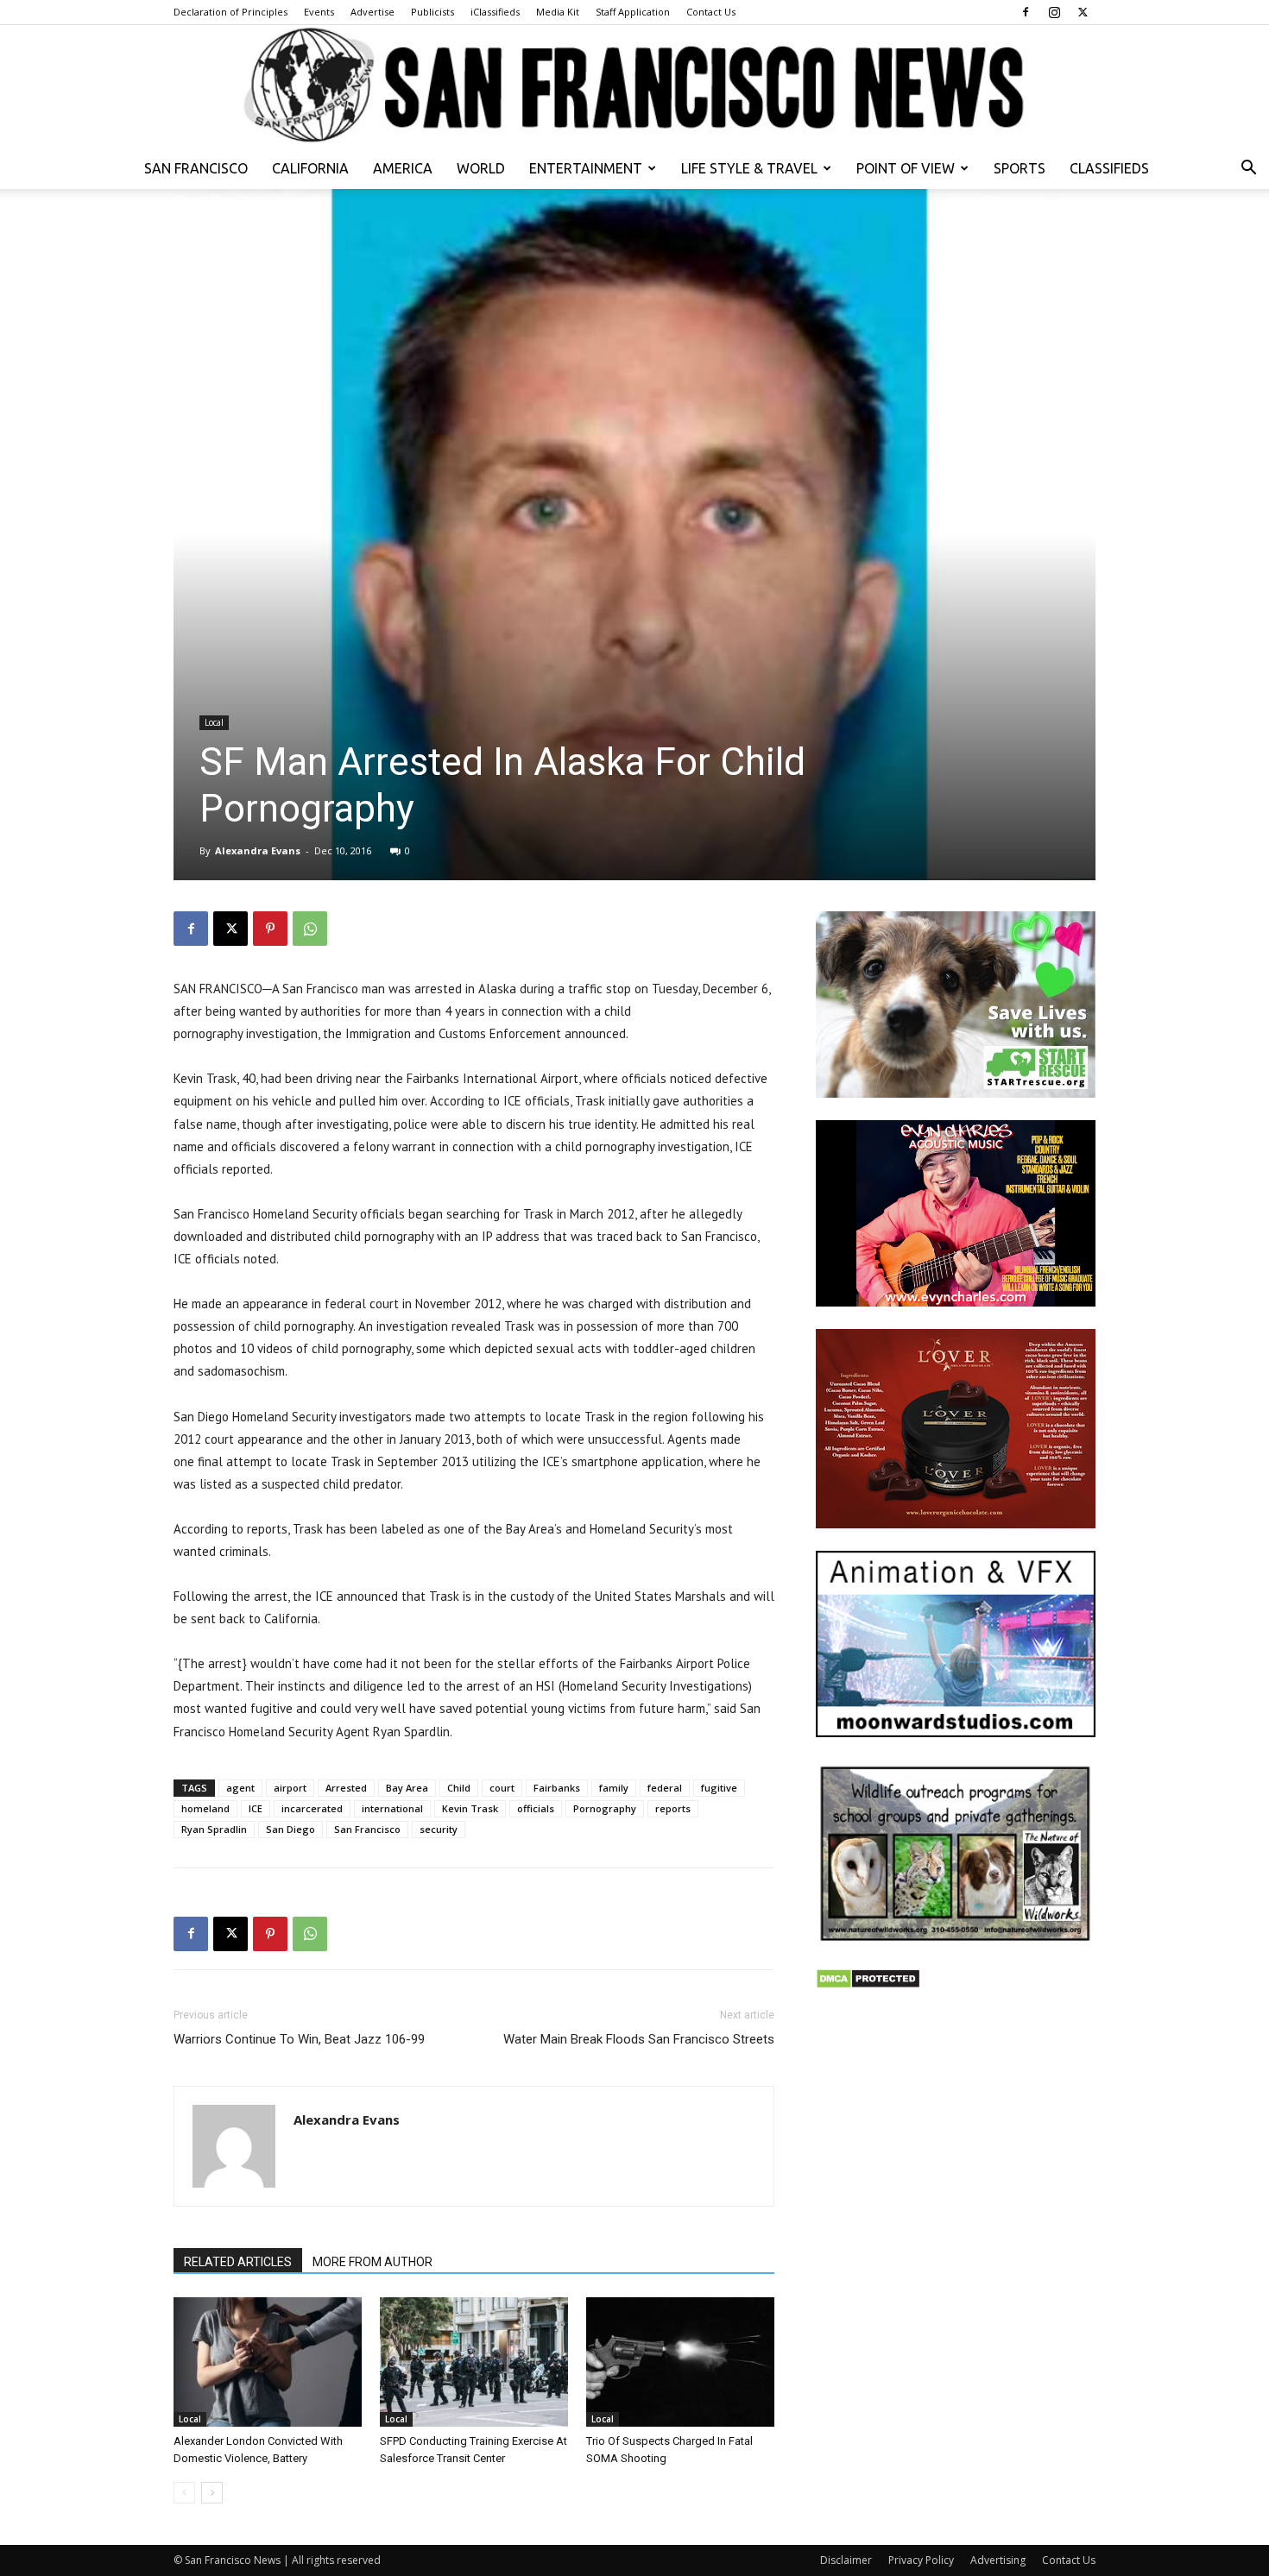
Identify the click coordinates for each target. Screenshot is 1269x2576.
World (481, 168)
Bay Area (407, 1788)
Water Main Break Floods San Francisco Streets (639, 2039)
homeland (205, 1808)
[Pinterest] (270, 929)
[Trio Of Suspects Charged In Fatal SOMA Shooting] (680, 2362)
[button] (1248, 170)
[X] (1083, 12)
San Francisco (196, 168)
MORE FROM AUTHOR (372, 2262)
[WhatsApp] (310, 929)
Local (214, 722)
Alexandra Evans (258, 850)
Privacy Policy (921, 2560)
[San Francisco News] (634, 86)
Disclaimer (846, 2560)
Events (319, 12)
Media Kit (558, 12)
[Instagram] (1054, 12)
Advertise (372, 12)
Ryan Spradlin (214, 1829)
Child (459, 1788)
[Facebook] (1026, 12)
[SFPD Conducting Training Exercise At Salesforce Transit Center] (474, 2362)
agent (240, 1788)
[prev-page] (184, 2493)
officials (536, 1808)
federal (665, 1788)
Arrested (346, 1788)
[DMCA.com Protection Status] (868, 1984)
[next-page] (212, 2493)
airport (290, 1788)
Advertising (998, 2560)
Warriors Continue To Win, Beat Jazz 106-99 (299, 2039)
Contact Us (711, 12)
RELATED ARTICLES (238, 2262)
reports (673, 1808)
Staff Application (633, 12)
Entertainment (586, 168)
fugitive (719, 1788)
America (403, 168)
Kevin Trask (470, 1808)
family (614, 1788)
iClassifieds (495, 12)
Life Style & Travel (749, 168)
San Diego (290, 1829)
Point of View (906, 168)
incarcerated (312, 1808)
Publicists (432, 12)
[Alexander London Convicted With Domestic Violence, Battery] (268, 2362)
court (502, 1788)
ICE (256, 1808)
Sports (1020, 168)
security (439, 1829)
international (392, 1808)
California (310, 168)
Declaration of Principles (230, 12)
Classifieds (1109, 168)
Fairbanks (557, 1788)
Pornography (605, 1808)
